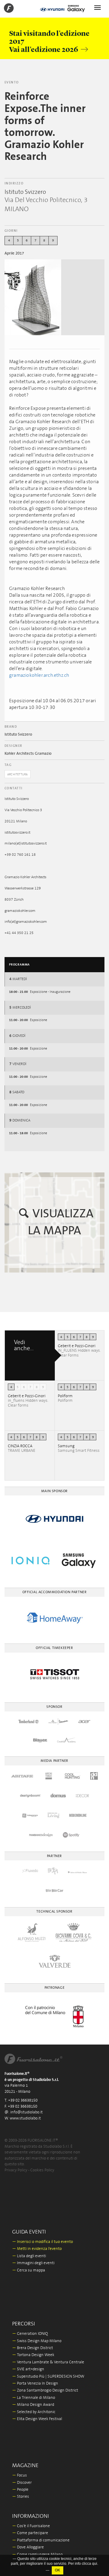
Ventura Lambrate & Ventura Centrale (48, 2362)
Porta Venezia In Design (35, 2384)
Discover (22, 2483)
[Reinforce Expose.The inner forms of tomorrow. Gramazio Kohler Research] (33, 297)
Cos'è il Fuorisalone (31, 2526)
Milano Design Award (33, 2405)
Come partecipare (30, 2533)
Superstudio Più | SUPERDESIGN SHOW (48, 2377)
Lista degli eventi (29, 2256)
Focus (20, 2475)
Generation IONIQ (30, 2334)
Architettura (18, 774)
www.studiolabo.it (25, 2118)
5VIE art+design (28, 2369)
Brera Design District (33, 2348)
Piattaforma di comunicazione (41, 2540)
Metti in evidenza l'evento (37, 2249)
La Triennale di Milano (34, 2398)
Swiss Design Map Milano (37, 2341)
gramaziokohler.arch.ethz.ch (39, 675)
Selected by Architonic (34, 2412)
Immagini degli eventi (33, 2263)
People (20, 2490)
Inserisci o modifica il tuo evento (43, 2242)
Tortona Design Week (33, 2355)
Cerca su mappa (29, 2270)
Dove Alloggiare (28, 2547)
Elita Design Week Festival (37, 2419)
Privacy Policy (16, 2170)
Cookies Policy (42, 2170)
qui (95, 2564)
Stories (21, 2497)
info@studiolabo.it (26, 2112)
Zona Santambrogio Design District (45, 2391)
